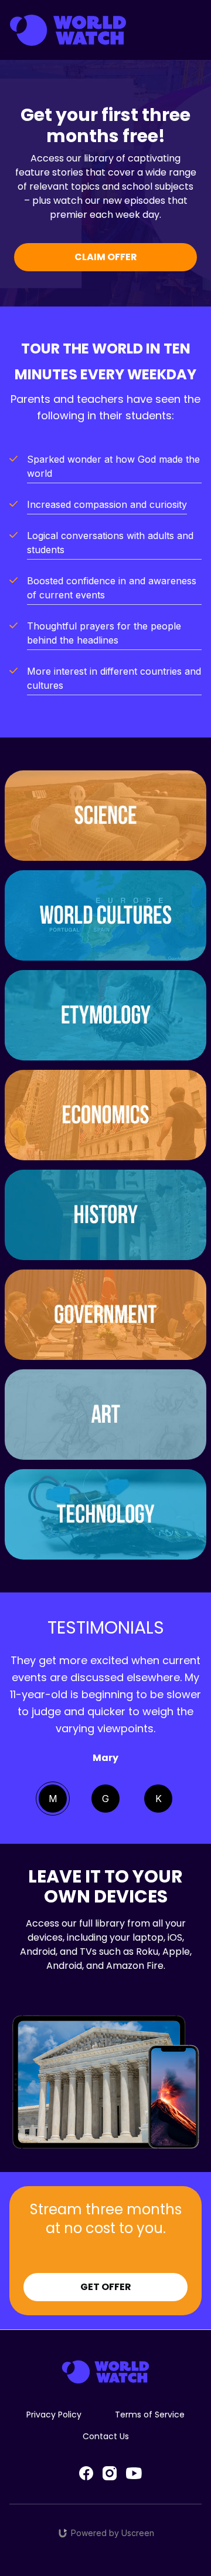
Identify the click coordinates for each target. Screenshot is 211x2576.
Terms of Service (150, 2415)
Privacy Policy (54, 2415)
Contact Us (106, 2436)
